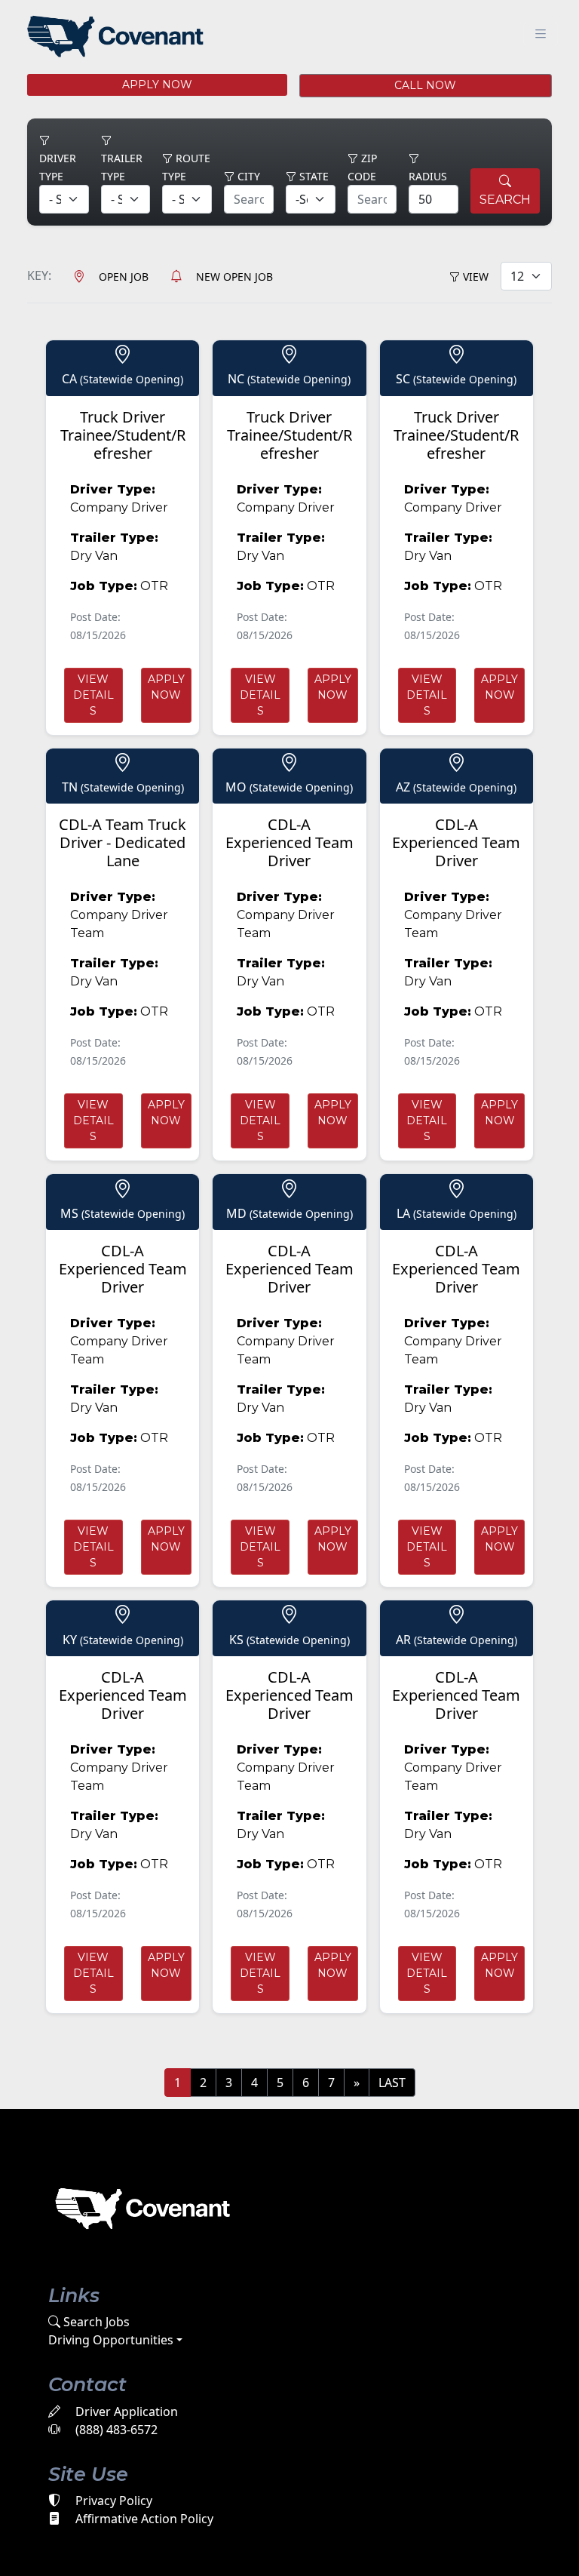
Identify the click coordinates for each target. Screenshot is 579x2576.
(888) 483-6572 (115, 2430)
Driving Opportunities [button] (111, 2340)
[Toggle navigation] (541, 34)
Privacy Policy (112, 2501)
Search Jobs (95, 2322)
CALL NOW (425, 85)
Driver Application (125, 2412)
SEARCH (505, 200)
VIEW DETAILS (93, 695)
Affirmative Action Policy (143, 2519)
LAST (392, 2083)
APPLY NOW (157, 85)
